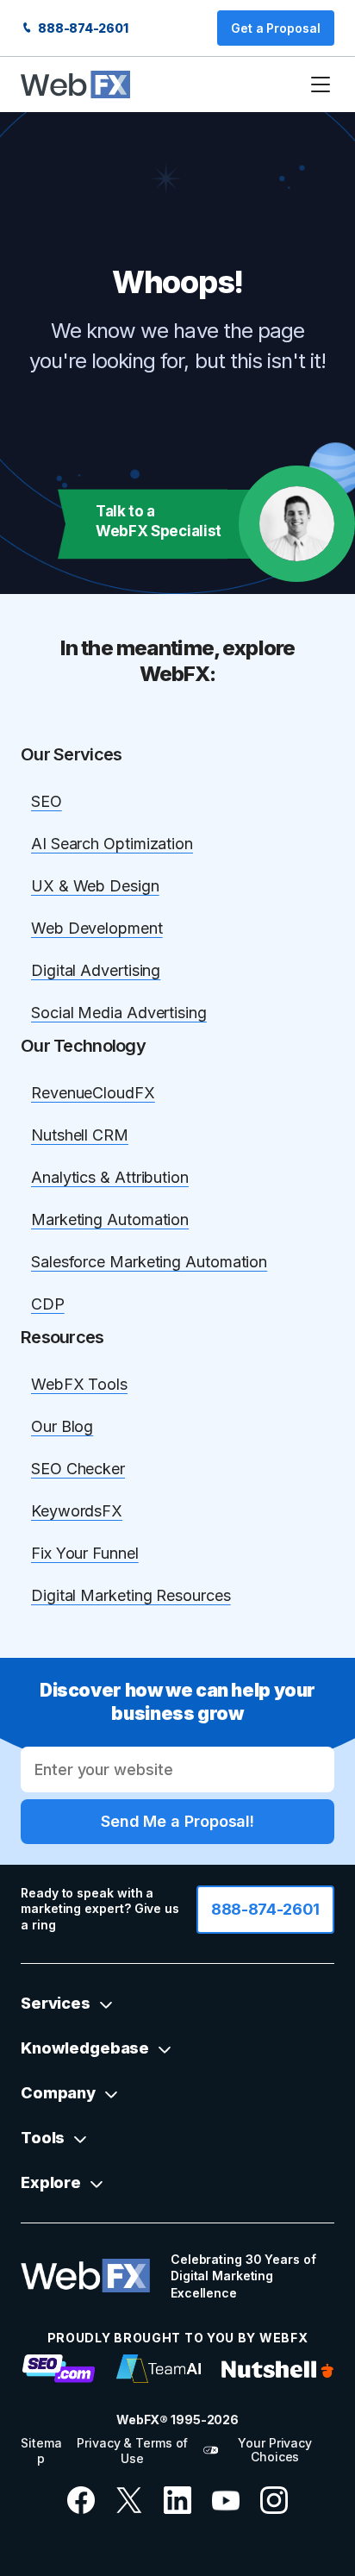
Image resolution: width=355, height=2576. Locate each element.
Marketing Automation (110, 1219)
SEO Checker (78, 1469)
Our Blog (62, 1426)
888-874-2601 (82, 28)
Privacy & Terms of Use (132, 2451)
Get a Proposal (276, 28)
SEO (47, 801)
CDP (48, 1304)
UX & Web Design (95, 886)
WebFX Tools (79, 1384)
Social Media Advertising (119, 1013)
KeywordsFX (77, 1511)
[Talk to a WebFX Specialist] (297, 524)
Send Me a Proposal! (177, 1821)
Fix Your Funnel (85, 1553)
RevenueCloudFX (93, 1093)
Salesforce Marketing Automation (149, 1262)
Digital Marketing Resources (131, 1595)
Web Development (97, 928)
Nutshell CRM (80, 1135)
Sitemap (41, 2451)
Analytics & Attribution (110, 1177)
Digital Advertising (96, 970)
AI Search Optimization (112, 844)
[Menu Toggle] (321, 84)
